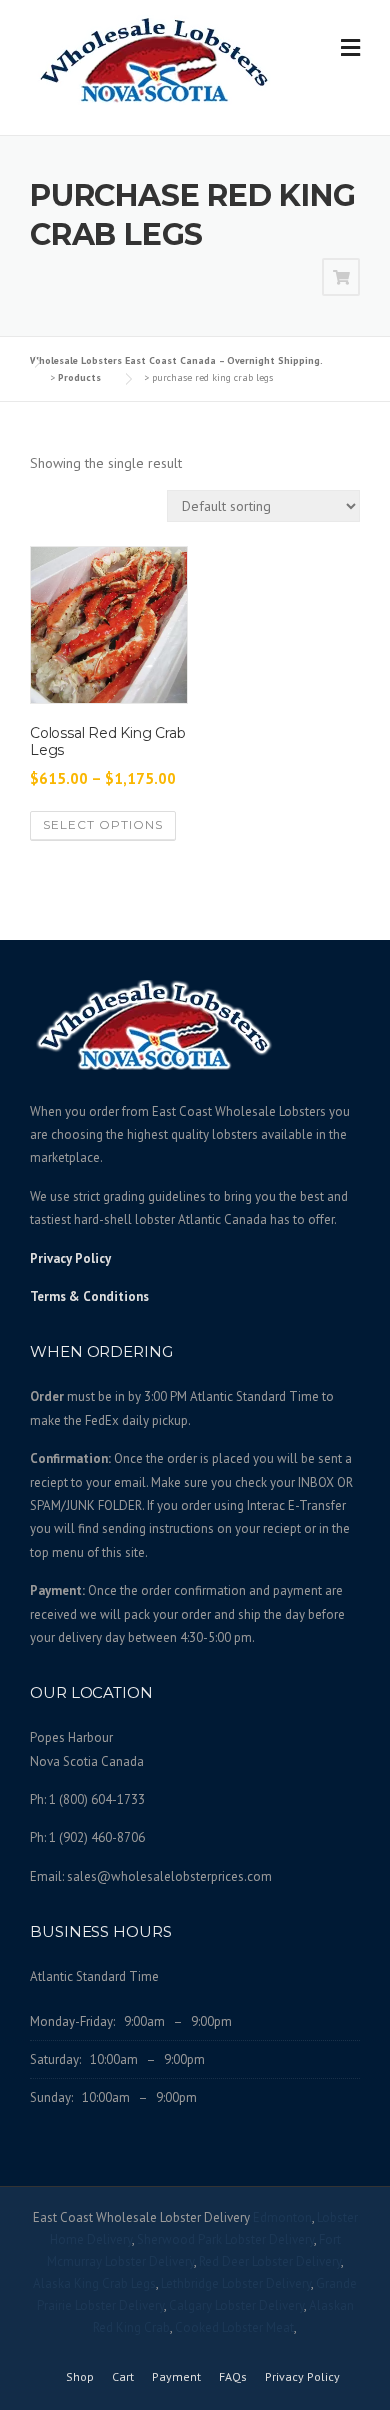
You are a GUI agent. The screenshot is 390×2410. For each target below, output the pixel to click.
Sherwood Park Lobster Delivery (225, 2239)
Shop (80, 2377)
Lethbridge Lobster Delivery (236, 2283)
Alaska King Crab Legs (94, 2283)
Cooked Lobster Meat (234, 2327)
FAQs (233, 2377)
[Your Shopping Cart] (341, 278)
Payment (176, 2377)
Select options (103, 824)
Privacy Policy (70, 1258)
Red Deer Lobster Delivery (270, 2261)
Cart (123, 2377)
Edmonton (282, 2217)
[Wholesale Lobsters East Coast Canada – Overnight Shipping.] (155, 59)
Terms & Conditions (89, 1296)
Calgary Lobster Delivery (236, 2305)
